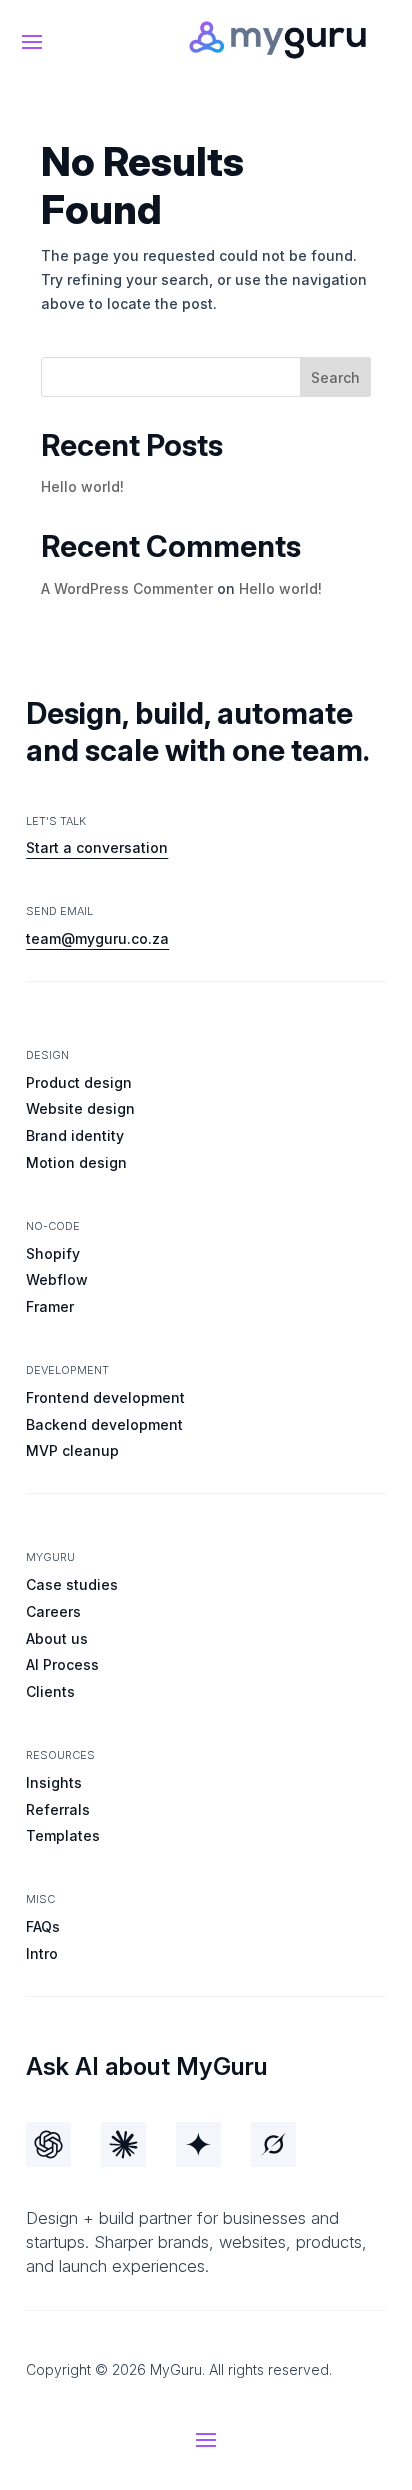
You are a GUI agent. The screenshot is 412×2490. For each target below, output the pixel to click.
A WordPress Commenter (127, 588)
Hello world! (82, 486)
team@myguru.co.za (97, 938)
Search (335, 377)
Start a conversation (97, 847)
